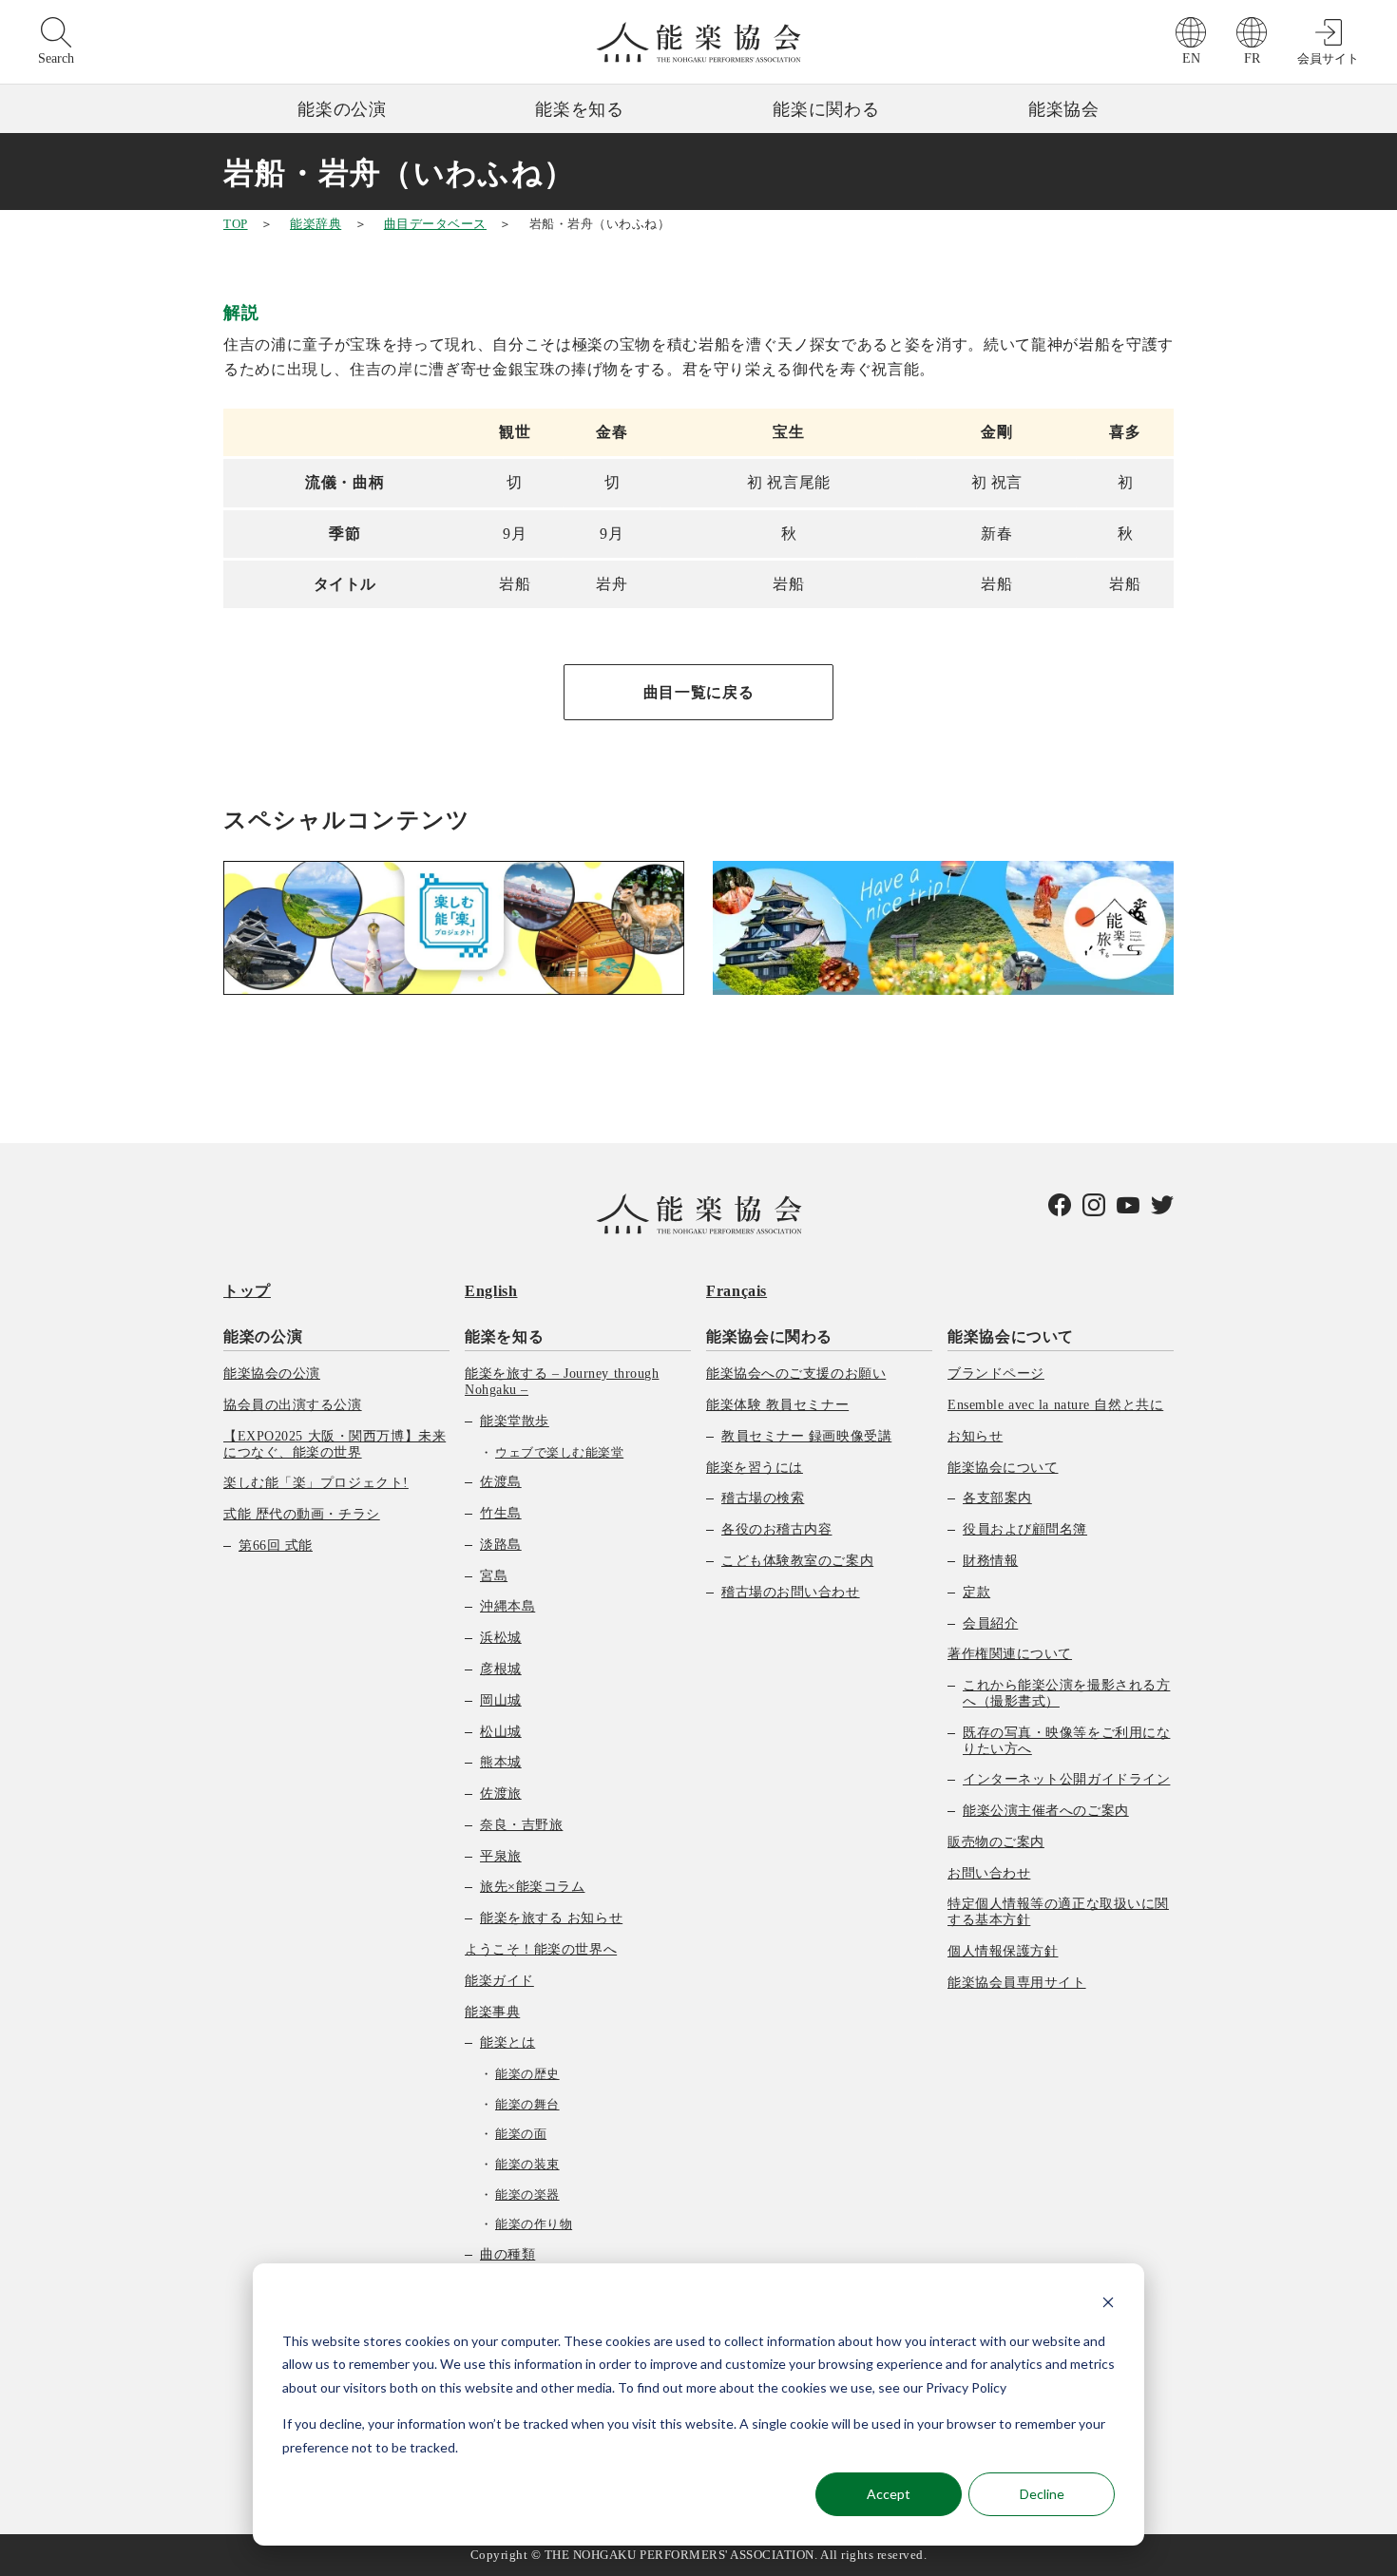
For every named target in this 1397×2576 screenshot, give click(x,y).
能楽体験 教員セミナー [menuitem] (777, 1405)
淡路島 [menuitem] (501, 1545)
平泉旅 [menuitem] (501, 1856)
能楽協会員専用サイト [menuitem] (1017, 1983)
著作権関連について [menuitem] (1010, 1654)
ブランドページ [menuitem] (996, 1374)
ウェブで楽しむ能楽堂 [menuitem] (559, 1452)
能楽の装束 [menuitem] (527, 2164)
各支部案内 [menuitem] (997, 1498)
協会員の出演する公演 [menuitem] (293, 1405)
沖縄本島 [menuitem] (507, 1606)
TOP (236, 224)
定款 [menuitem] (976, 1592)
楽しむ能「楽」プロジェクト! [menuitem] (316, 1483)
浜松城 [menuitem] (501, 1638)
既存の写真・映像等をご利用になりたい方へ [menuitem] (1066, 1741)
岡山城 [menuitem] (501, 1700)
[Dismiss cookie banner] (1108, 2305)
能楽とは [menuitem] (507, 2042)
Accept (889, 2494)
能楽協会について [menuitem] (1011, 1336)
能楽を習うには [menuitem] (755, 1468)
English (491, 1291)
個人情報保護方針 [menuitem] (1003, 1951)
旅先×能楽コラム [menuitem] (532, 1887)
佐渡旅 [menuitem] (501, 1794)
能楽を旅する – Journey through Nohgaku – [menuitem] (562, 1382)
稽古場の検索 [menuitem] (763, 1498)
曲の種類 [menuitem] (507, 2254)
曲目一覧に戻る (698, 692)
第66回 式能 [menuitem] (276, 1546)
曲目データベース (435, 224)
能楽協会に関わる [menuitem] (769, 1336)
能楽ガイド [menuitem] (499, 1981)
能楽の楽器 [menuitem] (527, 2194)
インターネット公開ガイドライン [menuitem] (1066, 1779)
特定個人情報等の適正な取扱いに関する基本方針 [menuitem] (1058, 1912)
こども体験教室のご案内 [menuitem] (797, 1561)
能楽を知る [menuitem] (504, 1336)
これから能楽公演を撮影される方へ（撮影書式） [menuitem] (1066, 1693)
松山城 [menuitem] (501, 1732)
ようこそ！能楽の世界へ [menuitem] (541, 1949)
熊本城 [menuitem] (501, 1762)
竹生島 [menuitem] (501, 1513)
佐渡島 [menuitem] (501, 1482)
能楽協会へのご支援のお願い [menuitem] (796, 1374)
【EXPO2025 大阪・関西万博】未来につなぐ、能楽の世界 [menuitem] (335, 1444)
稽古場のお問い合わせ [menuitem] (791, 1592)
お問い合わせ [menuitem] (989, 1873)
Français (737, 1291)
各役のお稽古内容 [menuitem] (776, 1529)
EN (1191, 58)
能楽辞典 (316, 224)
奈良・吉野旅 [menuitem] (521, 1825)
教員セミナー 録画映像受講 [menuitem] (806, 1436)
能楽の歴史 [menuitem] (527, 2074)
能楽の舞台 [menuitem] (527, 2104)
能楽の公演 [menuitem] (263, 1336)
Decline (1042, 2494)
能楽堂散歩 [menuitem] (515, 1421)
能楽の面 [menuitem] (521, 2134)
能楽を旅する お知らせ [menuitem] (551, 1918)
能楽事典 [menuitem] (492, 2012)
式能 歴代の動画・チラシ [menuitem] (302, 1514)
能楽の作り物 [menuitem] (534, 2224)
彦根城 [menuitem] (501, 1669)
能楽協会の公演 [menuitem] (272, 1374)
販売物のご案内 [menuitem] (996, 1842)
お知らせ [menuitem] (975, 1436)
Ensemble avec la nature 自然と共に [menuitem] (1055, 1405)
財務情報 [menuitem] (990, 1561)
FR (1252, 58)
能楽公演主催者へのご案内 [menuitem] (1046, 1811)
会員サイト (1328, 58)
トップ (247, 1291)
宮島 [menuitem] (494, 1576)
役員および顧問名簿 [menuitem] (1025, 1529)
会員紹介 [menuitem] (990, 1623)
